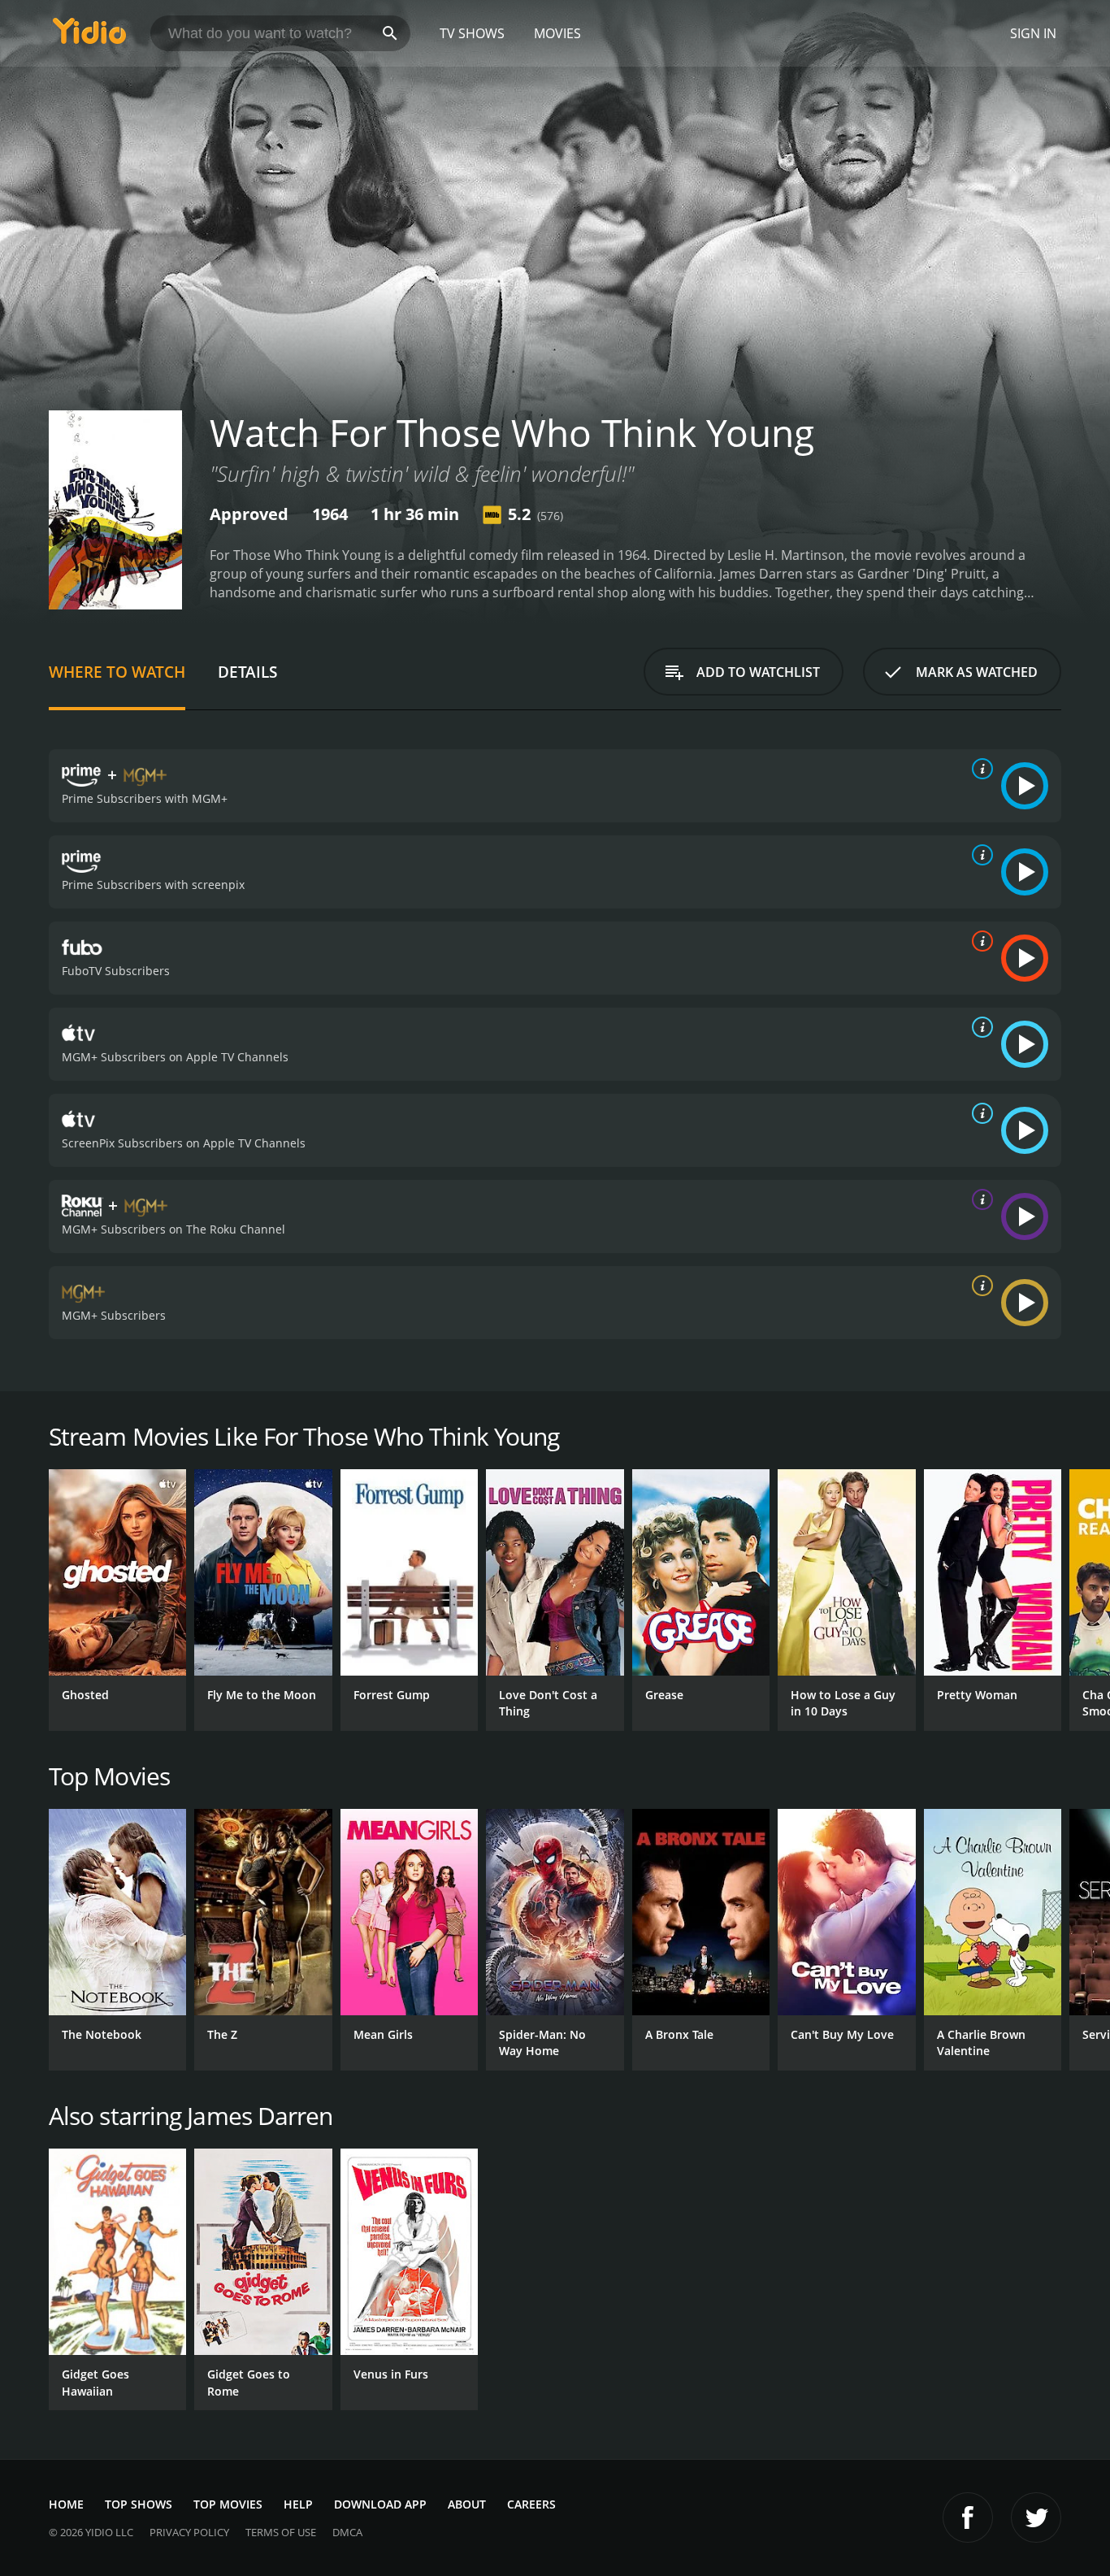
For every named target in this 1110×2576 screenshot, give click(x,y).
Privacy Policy (189, 2532)
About (467, 2504)
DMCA (347, 2532)
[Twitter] (1036, 2517)
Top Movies (228, 2504)
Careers (531, 2504)
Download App (380, 2504)
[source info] (979, 769)
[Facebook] (968, 2517)
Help (298, 2504)
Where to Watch (117, 672)
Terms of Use (281, 2532)
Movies (557, 33)
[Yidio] (89, 36)
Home (66, 2504)
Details (247, 672)
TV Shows (472, 33)
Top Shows (139, 2504)
